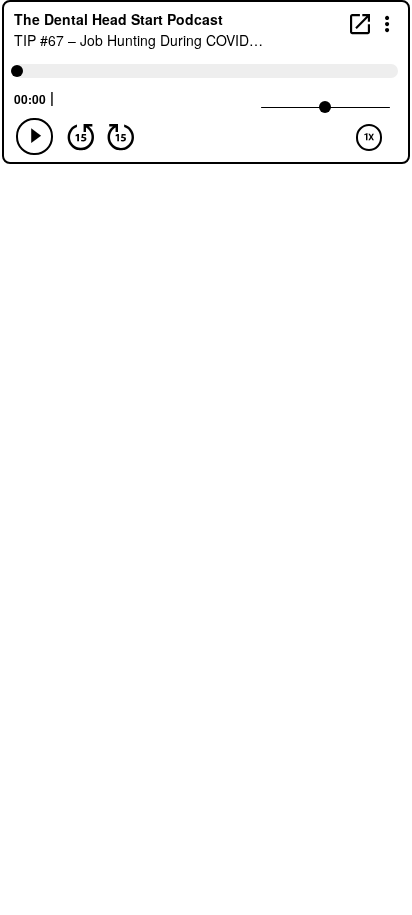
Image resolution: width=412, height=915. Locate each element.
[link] (360, 23)
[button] (387, 22)
